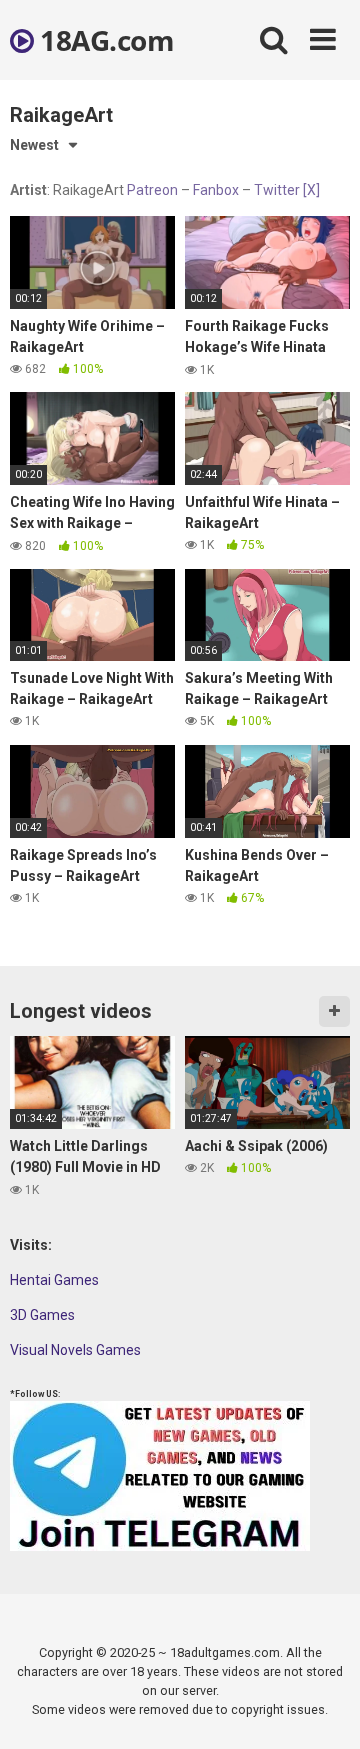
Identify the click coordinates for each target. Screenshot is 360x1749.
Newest (34, 145)
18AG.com (104, 40)
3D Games (42, 1315)
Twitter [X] (287, 190)
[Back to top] (323, 1708)
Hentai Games (54, 1280)
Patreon (152, 190)
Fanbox (216, 190)
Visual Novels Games (75, 1350)
